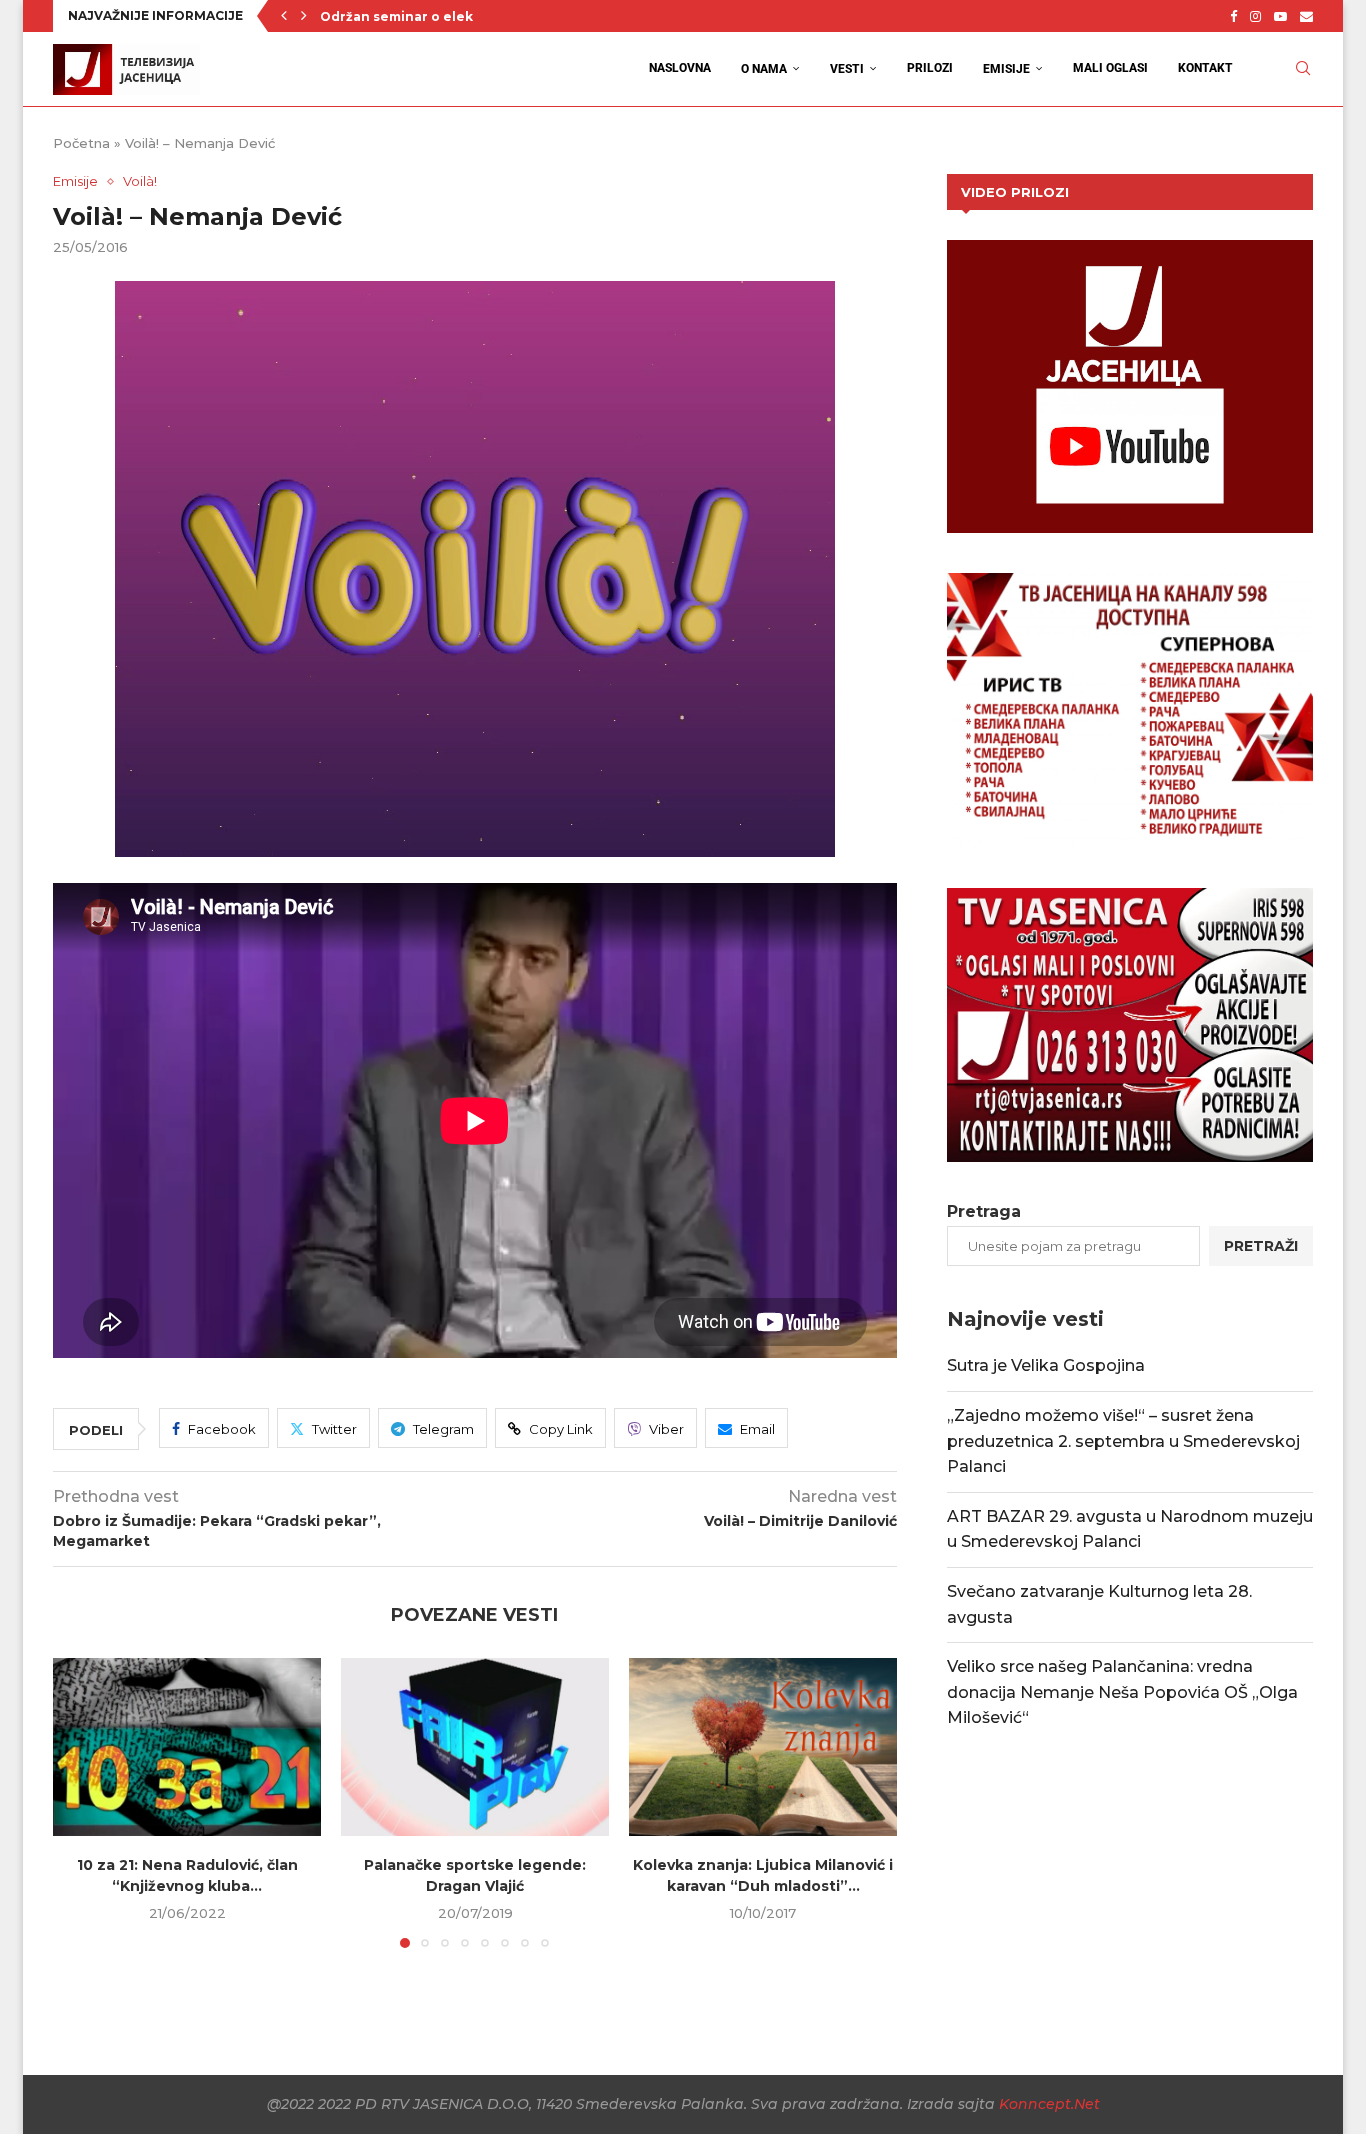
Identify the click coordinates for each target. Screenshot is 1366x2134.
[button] (284, 16)
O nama (764, 69)
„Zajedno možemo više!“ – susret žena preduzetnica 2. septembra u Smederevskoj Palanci (1123, 1441)
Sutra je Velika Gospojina (1046, 1365)
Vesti (847, 69)
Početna (81, 143)
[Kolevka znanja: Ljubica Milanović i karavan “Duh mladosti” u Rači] (763, 1747)
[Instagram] (1255, 16)
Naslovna (680, 68)
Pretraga (984, 1211)
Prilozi (930, 68)
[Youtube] (1280, 16)
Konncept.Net (1049, 2104)
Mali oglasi (1110, 68)
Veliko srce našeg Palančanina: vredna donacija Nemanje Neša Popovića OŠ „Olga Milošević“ (1122, 1692)
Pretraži (1261, 1246)
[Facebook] (1233, 16)
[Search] (1303, 68)
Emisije (1006, 69)
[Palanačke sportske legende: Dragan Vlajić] (475, 1747)
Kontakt (1205, 68)
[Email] (1306, 16)
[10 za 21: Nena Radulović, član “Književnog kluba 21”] (187, 1747)
